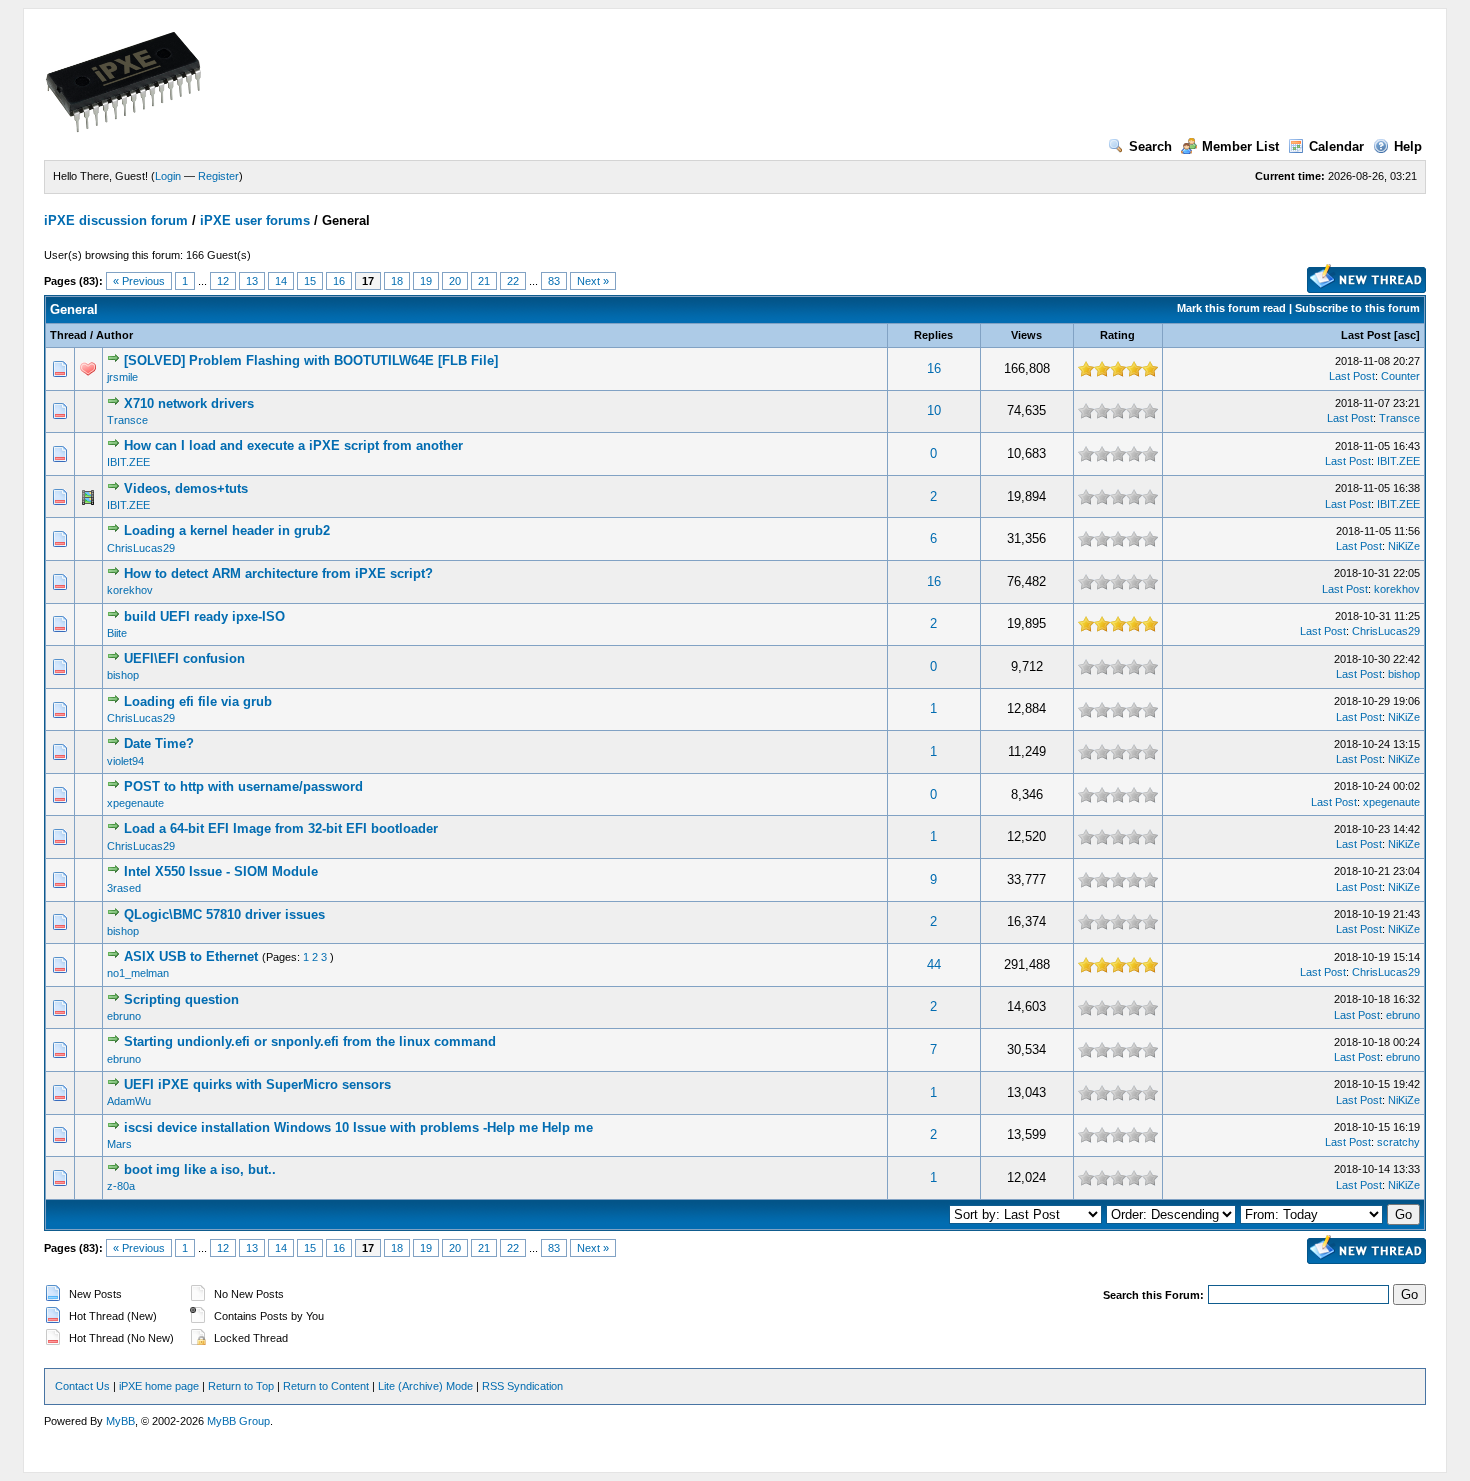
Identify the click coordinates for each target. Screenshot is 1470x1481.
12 (223, 281)
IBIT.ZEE (128, 462)
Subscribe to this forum (1357, 308)
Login (168, 176)
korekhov (130, 590)
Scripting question (181, 999)
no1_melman (138, 973)
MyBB (120, 1421)
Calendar (1336, 146)
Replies (933, 335)
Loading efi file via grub (198, 701)
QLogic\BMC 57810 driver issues (224, 914)
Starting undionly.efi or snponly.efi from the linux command (310, 1041)
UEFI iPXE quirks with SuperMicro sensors (257, 1084)
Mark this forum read (1231, 308)
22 (513, 281)
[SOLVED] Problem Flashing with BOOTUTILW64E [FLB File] (311, 360)
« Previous (139, 281)
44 (934, 964)
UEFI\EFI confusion (184, 658)
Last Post (1366, 335)
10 (934, 410)
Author (114, 335)
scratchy (1398, 1142)
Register (218, 176)
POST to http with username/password (243, 786)
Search (1150, 146)
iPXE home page (159, 1386)
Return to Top (241, 1386)
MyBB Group (238, 1421)
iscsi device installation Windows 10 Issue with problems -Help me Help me (358, 1127)
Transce (127, 420)
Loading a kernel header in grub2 (227, 530)
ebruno (124, 1016)
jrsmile (122, 377)
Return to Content (326, 1386)
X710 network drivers (189, 403)
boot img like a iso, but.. (200, 1169)
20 (455, 281)
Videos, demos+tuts (186, 488)
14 (281, 281)
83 (554, 281)
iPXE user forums (255, 220)
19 (426, 281)
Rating (1117, 335)
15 (310, 281)
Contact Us (82, 1386)
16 (339, 281)
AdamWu (129, 1101)
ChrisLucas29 (141, 548)
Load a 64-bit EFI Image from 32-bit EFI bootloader (281, 828)
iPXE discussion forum (116, 220)
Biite (117, 633)
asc (1407, 335)
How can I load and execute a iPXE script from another (293, 445)
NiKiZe (1404, 546)
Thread (68, 335)
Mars (119, 1144)
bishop (123, 675)
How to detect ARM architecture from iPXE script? (278, 573)
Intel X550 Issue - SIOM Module (221, 871)
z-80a (121, 1186)
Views (1026, 335)
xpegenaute (135, 803)
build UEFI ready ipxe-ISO (204, 616)
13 (252, 281)
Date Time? (159, 743)
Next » (593, 281)
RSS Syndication (522, 1386)
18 (397, 281)
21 (484, 281)
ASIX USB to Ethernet (191, 956)
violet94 (125, 761)
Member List (1240, 146)
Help (1408, 146)
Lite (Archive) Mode (425, 1386)
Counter (1400, 376)
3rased (124, 888)
